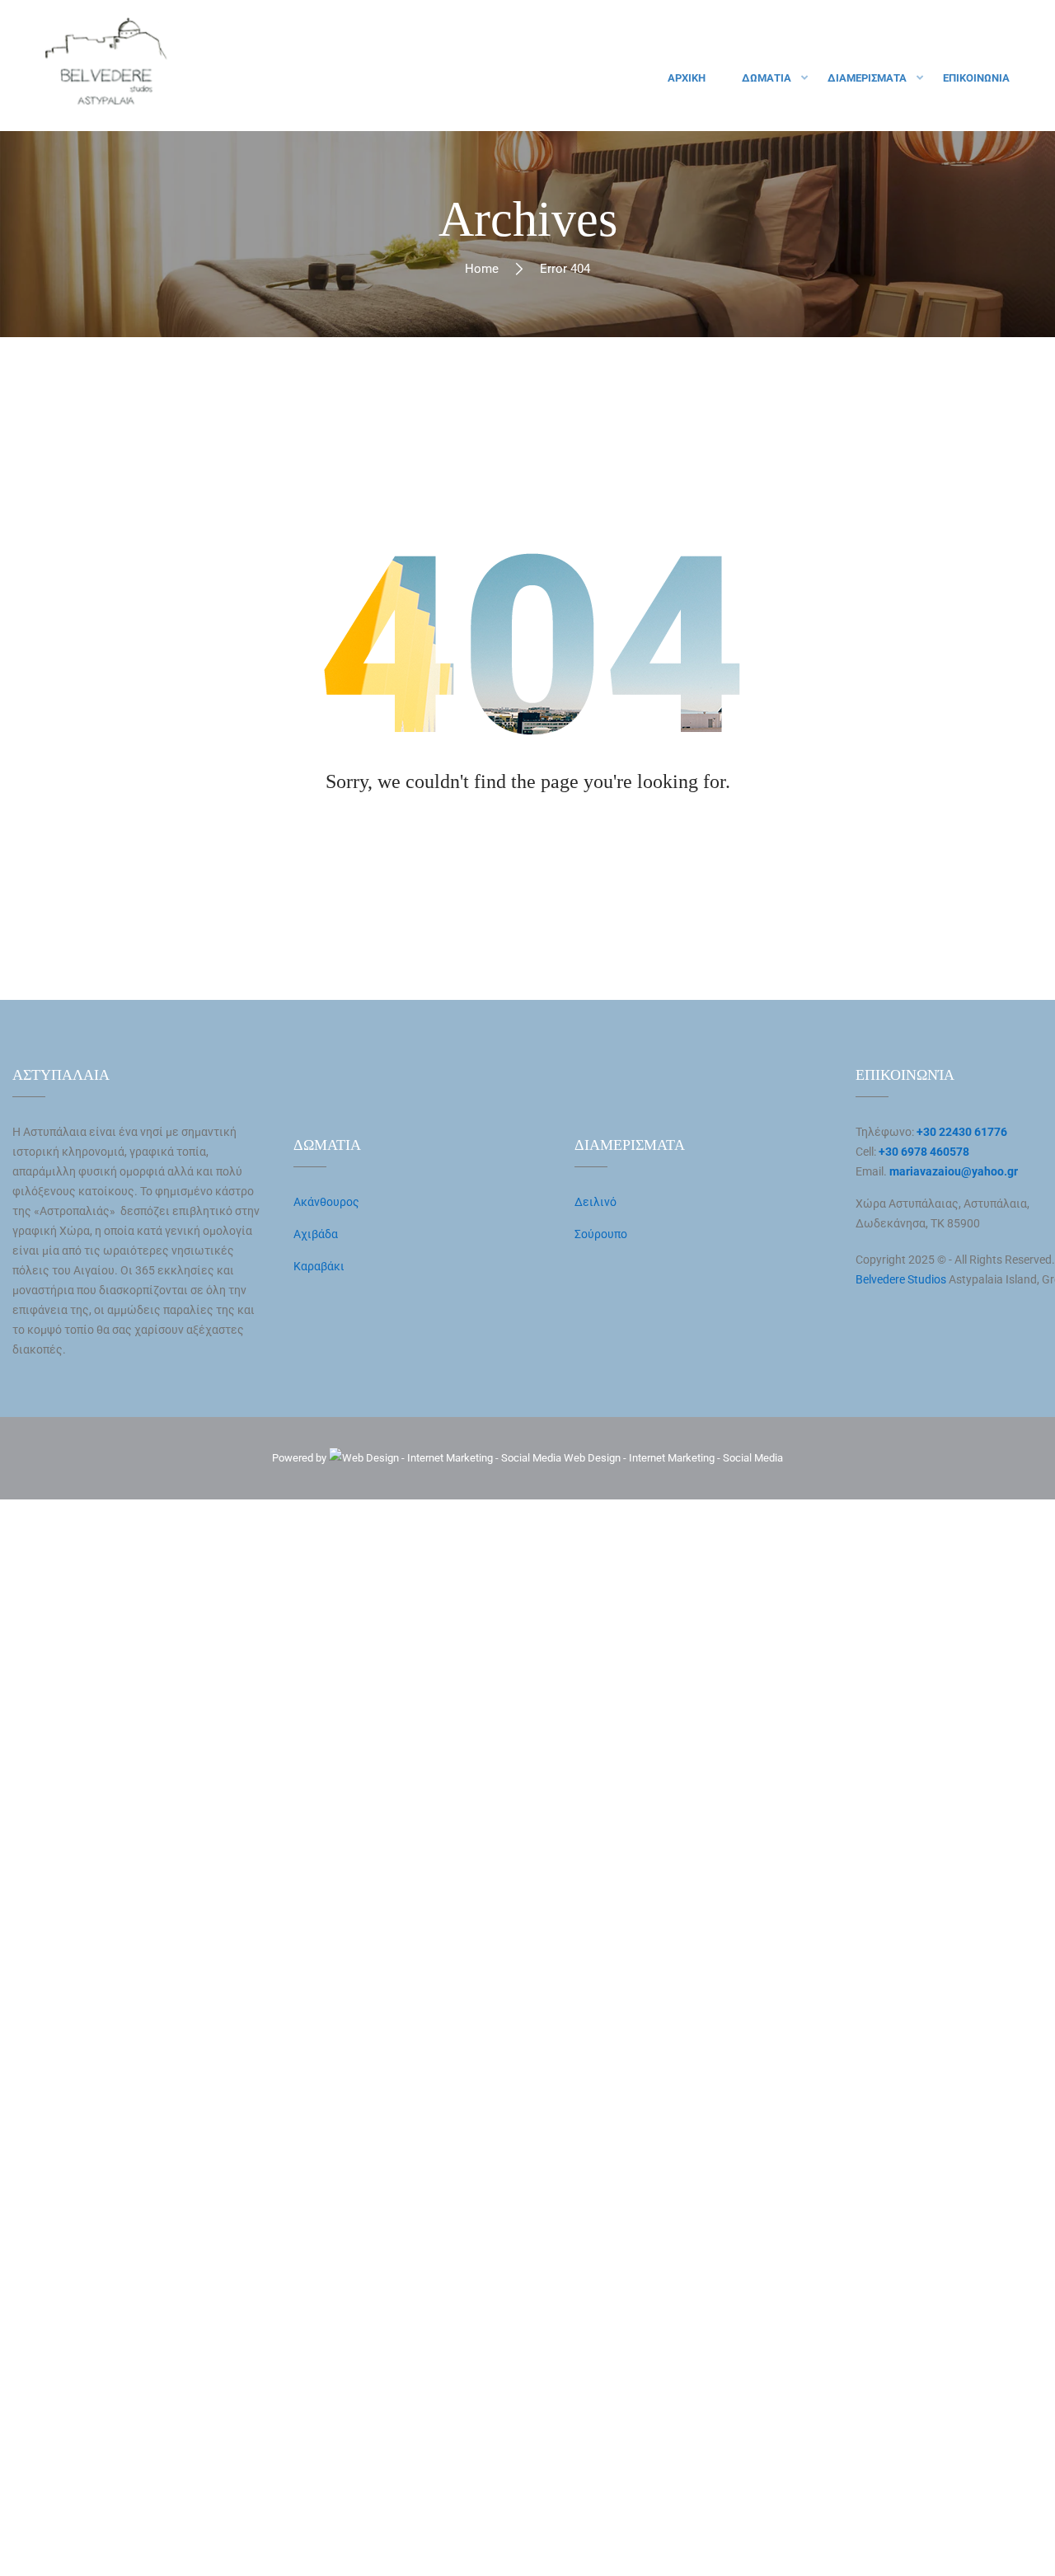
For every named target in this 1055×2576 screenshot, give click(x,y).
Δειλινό (595, 1202)
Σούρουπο (601, 1234)
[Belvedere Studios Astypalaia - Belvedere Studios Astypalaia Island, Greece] (107, 66)
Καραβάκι (319, 1266)
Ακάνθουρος (326, 1202)
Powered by (300, 1458)
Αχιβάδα (316, 1234)
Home (482, 269)
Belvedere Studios (901, 1279)
